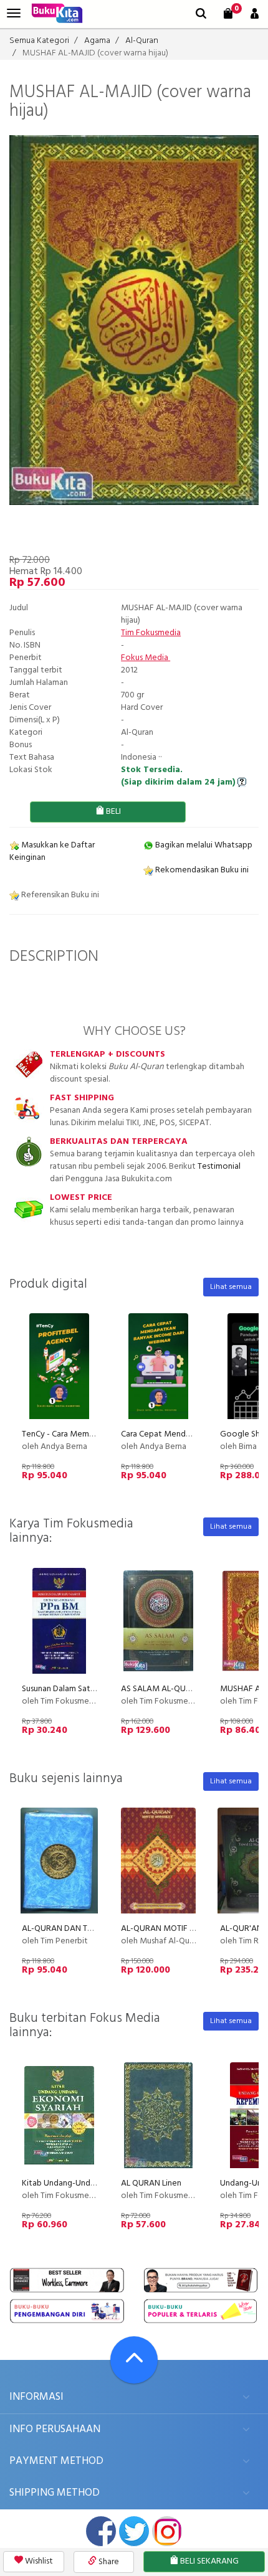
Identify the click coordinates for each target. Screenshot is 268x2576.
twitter (134, 2531)
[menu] (14, 13)
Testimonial (219, 1167)
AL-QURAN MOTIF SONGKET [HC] (182, 1929)
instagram (167, 2531)
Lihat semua (231, 1287)
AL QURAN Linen (151, 2183)
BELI (112, 812)
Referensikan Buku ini (59, 895)
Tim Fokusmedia (151, 633)
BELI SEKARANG (208, 2561)
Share (108, 2562)
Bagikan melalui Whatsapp (203, 845)
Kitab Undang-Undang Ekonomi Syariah (94, 2183)
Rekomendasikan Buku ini (201, 870)
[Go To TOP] (134, 2360)
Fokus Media (146, 658)
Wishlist (38, 2561)
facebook (101, 2531)
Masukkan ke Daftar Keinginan (52, 852)
